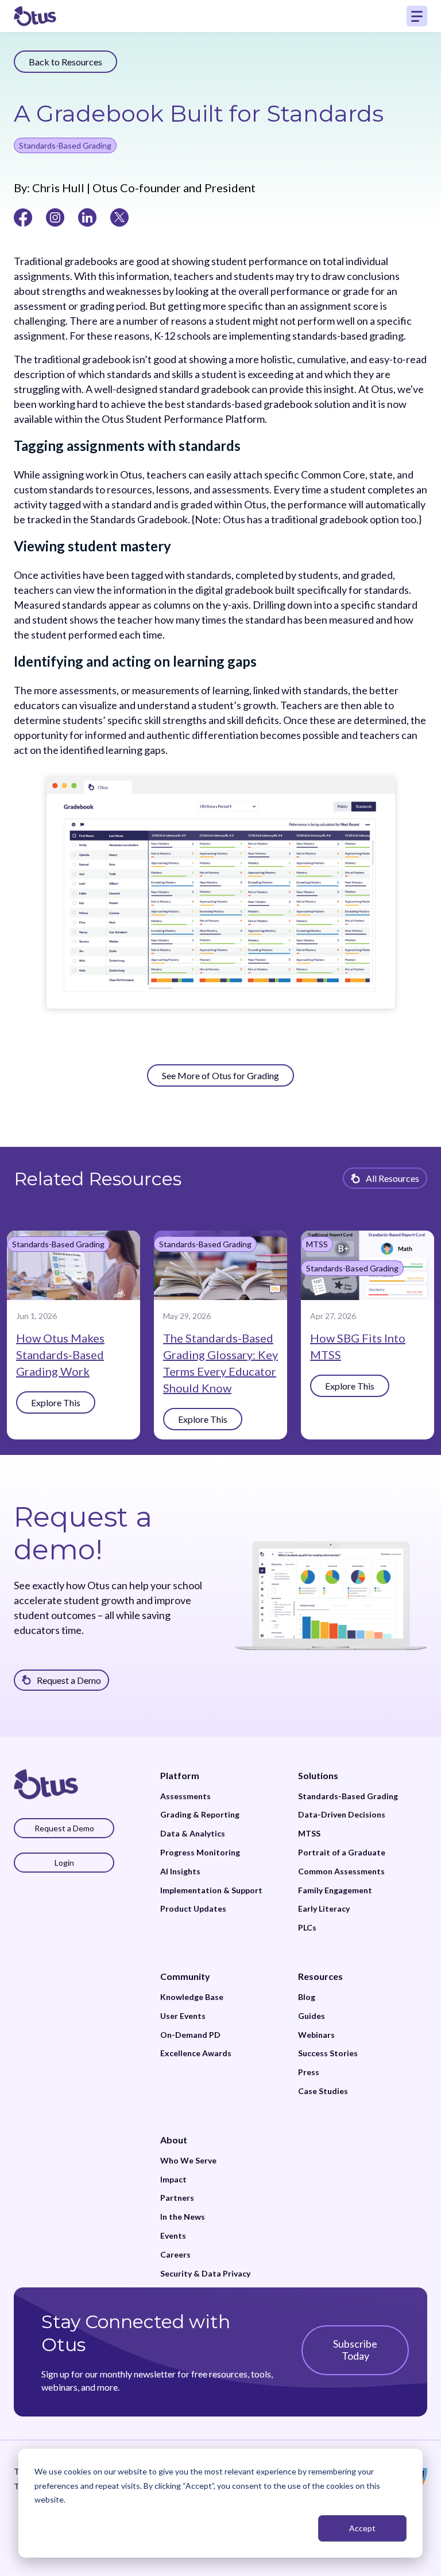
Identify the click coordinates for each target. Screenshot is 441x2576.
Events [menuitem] (173, 2236)
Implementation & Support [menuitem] (211, 1890)
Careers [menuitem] (175, 2255)
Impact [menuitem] (173, 2180)
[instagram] (55, 216)
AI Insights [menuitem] (180, 1871)
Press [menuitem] (309, 2072)
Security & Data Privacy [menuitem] (205, 2274)
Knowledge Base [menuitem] (192, 1997)
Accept (362, 2528)
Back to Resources (65, 62)
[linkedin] (87, 216)
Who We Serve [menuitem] (188, 2161)
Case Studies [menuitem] (323, 2091)
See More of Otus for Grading (220, 1075)
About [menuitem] (174, 2140)
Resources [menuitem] (320, 1976)
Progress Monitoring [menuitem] (200, 1853)
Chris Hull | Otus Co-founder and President (143, 188)
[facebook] (23, 216)
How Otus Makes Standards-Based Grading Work (60, 1355)
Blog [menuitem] (307, 1997)
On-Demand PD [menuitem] (190, 2035)
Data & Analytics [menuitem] (193, 1834)
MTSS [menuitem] (309, 1834)
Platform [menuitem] (180, 1775)
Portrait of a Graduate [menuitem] (342, 1853)
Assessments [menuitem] (185, 1796)
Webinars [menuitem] (316, 2035)
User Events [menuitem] (183, 2016)
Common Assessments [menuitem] (341, 1871)
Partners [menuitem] (177, 2198)
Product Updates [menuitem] (193, 1909)
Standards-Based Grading (65, 145)
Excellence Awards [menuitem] (196, 2053)
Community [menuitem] (185, 1976)
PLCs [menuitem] (307, 1928)
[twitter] (119, 216)
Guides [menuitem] (312, 2016)
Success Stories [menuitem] (328, 2053)
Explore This (56, 1402)
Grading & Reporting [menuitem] (200, 1815)
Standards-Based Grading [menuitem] (348, 1796)
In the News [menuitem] (183, 2217)
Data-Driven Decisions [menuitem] (342, 1815)
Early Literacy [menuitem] (324, 1909)
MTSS (317, 1244)
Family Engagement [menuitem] (335, 1890)
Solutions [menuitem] (318, 1775)
